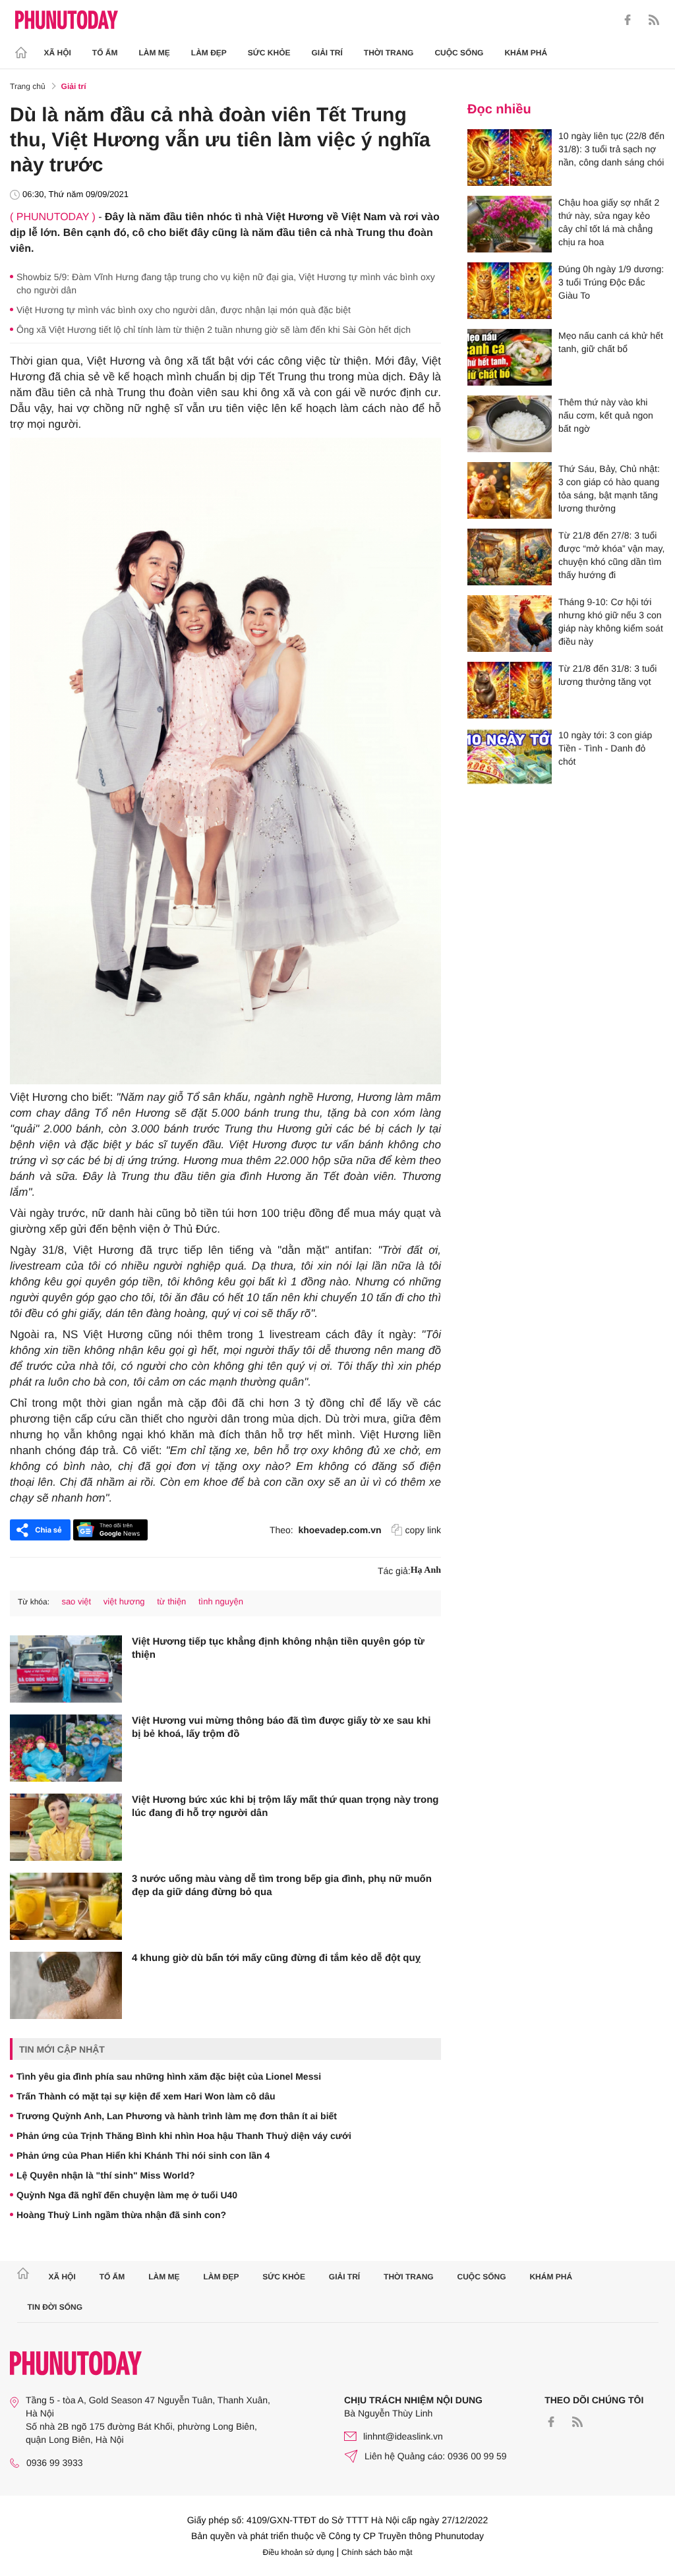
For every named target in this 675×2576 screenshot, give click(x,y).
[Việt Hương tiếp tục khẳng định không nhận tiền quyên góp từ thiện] (66, 1669)
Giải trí (327, 53)
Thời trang (389, 53)
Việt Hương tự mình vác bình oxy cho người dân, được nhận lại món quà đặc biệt (184, 310)
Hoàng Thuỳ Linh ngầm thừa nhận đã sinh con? (121, 2215)
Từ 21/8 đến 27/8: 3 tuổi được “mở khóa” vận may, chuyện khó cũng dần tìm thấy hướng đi (611, 555)
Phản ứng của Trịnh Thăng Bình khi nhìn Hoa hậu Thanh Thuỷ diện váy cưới (184, 2136)
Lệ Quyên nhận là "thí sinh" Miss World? (105, 2175)
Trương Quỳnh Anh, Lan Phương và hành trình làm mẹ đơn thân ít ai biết (177, 2116)
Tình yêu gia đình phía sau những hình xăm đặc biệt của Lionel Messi (169, 2076)
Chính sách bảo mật (377, 2552)
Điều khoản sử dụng (299, 2552)
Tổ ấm (105, 53)
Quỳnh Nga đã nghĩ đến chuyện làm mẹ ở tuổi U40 (127, 2195)
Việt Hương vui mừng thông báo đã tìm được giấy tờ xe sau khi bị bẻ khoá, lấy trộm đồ (281, 1727)
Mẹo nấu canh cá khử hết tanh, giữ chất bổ (611, 342)
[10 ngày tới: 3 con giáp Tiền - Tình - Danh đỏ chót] (510, 757)
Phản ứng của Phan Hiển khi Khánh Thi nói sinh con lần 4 (143, 2155)
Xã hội (58, 53)
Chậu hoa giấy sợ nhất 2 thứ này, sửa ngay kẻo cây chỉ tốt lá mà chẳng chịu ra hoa (609, 222)
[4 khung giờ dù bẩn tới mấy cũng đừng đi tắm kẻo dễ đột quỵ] (66, 1985)
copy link (423, 1530)
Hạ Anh (426, 1570)
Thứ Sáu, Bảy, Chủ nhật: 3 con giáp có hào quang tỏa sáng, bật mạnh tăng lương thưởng (609, 488)
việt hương (124, 1601)
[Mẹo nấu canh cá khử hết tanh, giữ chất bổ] (510, 357)
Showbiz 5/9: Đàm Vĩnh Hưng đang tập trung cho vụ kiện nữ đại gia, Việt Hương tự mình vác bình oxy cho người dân (226, 283)
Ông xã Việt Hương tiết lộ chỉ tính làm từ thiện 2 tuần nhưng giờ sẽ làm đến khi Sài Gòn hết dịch (214, 330)
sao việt (76, 1601)
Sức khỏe (269, 53)
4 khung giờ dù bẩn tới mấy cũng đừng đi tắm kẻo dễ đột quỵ (276, 1958)
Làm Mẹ (155, 53)
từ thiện (171, 1601)
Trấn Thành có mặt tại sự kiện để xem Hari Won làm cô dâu (146, 2096)
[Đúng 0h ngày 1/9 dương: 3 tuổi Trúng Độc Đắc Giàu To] (510, 291)
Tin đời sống (55, 2307)
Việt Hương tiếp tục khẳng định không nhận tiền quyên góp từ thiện (278, 1648)
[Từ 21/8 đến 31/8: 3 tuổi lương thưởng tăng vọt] (510, 690)
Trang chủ (28, 86)
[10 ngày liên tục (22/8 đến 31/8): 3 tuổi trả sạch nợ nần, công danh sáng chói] (510, 158)
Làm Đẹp (209, 53)
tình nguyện (221, 1601)
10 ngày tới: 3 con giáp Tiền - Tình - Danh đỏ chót (605, 748)
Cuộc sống (459, 53)
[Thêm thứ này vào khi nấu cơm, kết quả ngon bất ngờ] (510, 424)
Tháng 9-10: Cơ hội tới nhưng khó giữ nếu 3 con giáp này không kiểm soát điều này (611, 622)
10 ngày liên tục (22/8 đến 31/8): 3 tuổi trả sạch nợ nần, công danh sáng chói (611, 149)
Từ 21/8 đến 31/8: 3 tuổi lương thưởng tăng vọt (607, 675)
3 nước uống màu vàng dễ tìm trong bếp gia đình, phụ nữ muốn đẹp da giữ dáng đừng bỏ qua (282, 1886)
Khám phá (526, 53)
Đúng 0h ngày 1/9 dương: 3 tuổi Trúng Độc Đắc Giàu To (611, 282)
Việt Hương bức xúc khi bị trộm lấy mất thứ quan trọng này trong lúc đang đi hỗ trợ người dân (285, 1806)
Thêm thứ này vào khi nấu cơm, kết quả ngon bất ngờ (606, 415)
